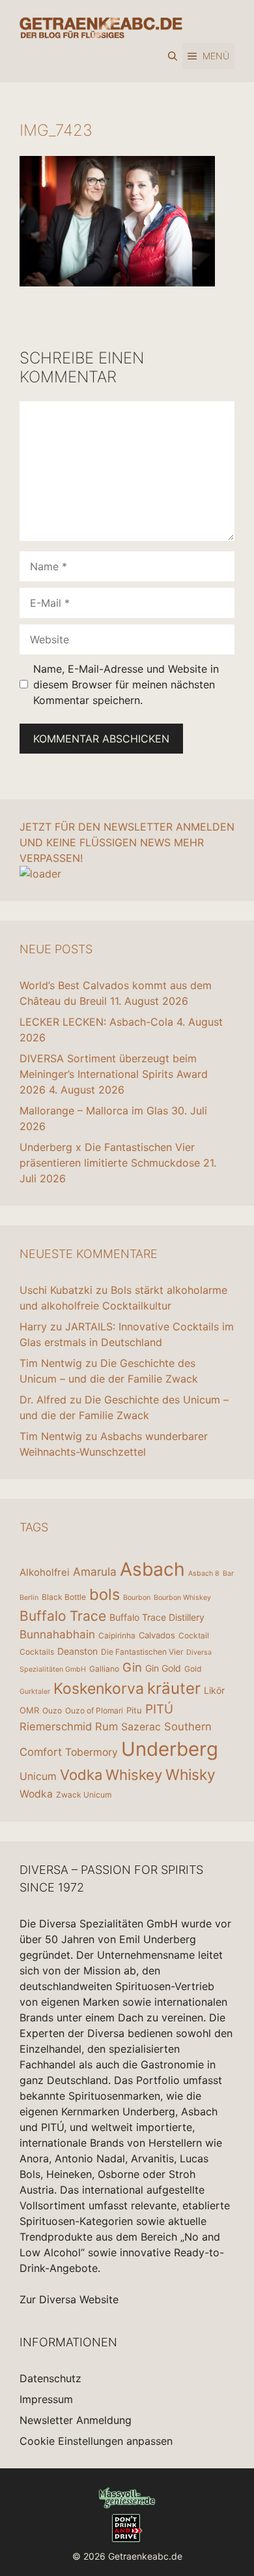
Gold (193, 1669)
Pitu (134, 1710)
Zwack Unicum (84, 1795)
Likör (214, 1690)
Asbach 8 (204, 1573)
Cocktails (37, 1652)
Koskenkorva (99, 1689)
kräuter (174, 1688)
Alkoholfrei (45, 1572)
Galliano (104, 1669)
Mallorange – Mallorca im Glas (94, 1111)
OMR (29, 1710)
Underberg (170, 1749)
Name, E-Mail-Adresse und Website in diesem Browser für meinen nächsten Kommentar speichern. (126, 684)
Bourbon (137, 1598)
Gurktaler (35, 1692)
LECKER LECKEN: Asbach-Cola (96, 1022)
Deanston (78, 1651)
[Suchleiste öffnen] (173, 56)
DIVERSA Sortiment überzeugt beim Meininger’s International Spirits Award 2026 (114, 1074)
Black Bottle (64, 1597)
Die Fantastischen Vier (142, 1652)
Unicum (38, 1776)
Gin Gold (163, 1668)
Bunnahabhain (57, 1634)
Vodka (81, 1775)
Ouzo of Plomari (94, 1710)
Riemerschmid (56, 1726)
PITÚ (159, 1709)
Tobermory (92, 1752)
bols (105, 1594)
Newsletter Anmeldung (76, 2420)
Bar (228, 1573)
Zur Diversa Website (69, 2299)
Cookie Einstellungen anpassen (96, 2441)
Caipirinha (117, 1635)
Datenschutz (50, 2378)
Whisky (190, 1775)
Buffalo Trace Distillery (157, 1617)
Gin (132, 1667)
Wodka (36, 1794)
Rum (106, 1726)
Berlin (29, 1598)
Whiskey (134, 1775)
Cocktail (194, 1635)
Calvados (157, 1635)
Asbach (152, 1569)
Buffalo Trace (63, 1616)
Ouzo (52, 1710)
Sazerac (141, 1727)
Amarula (95, 1572)
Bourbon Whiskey (182, 1598)
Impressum (46, 2399)
